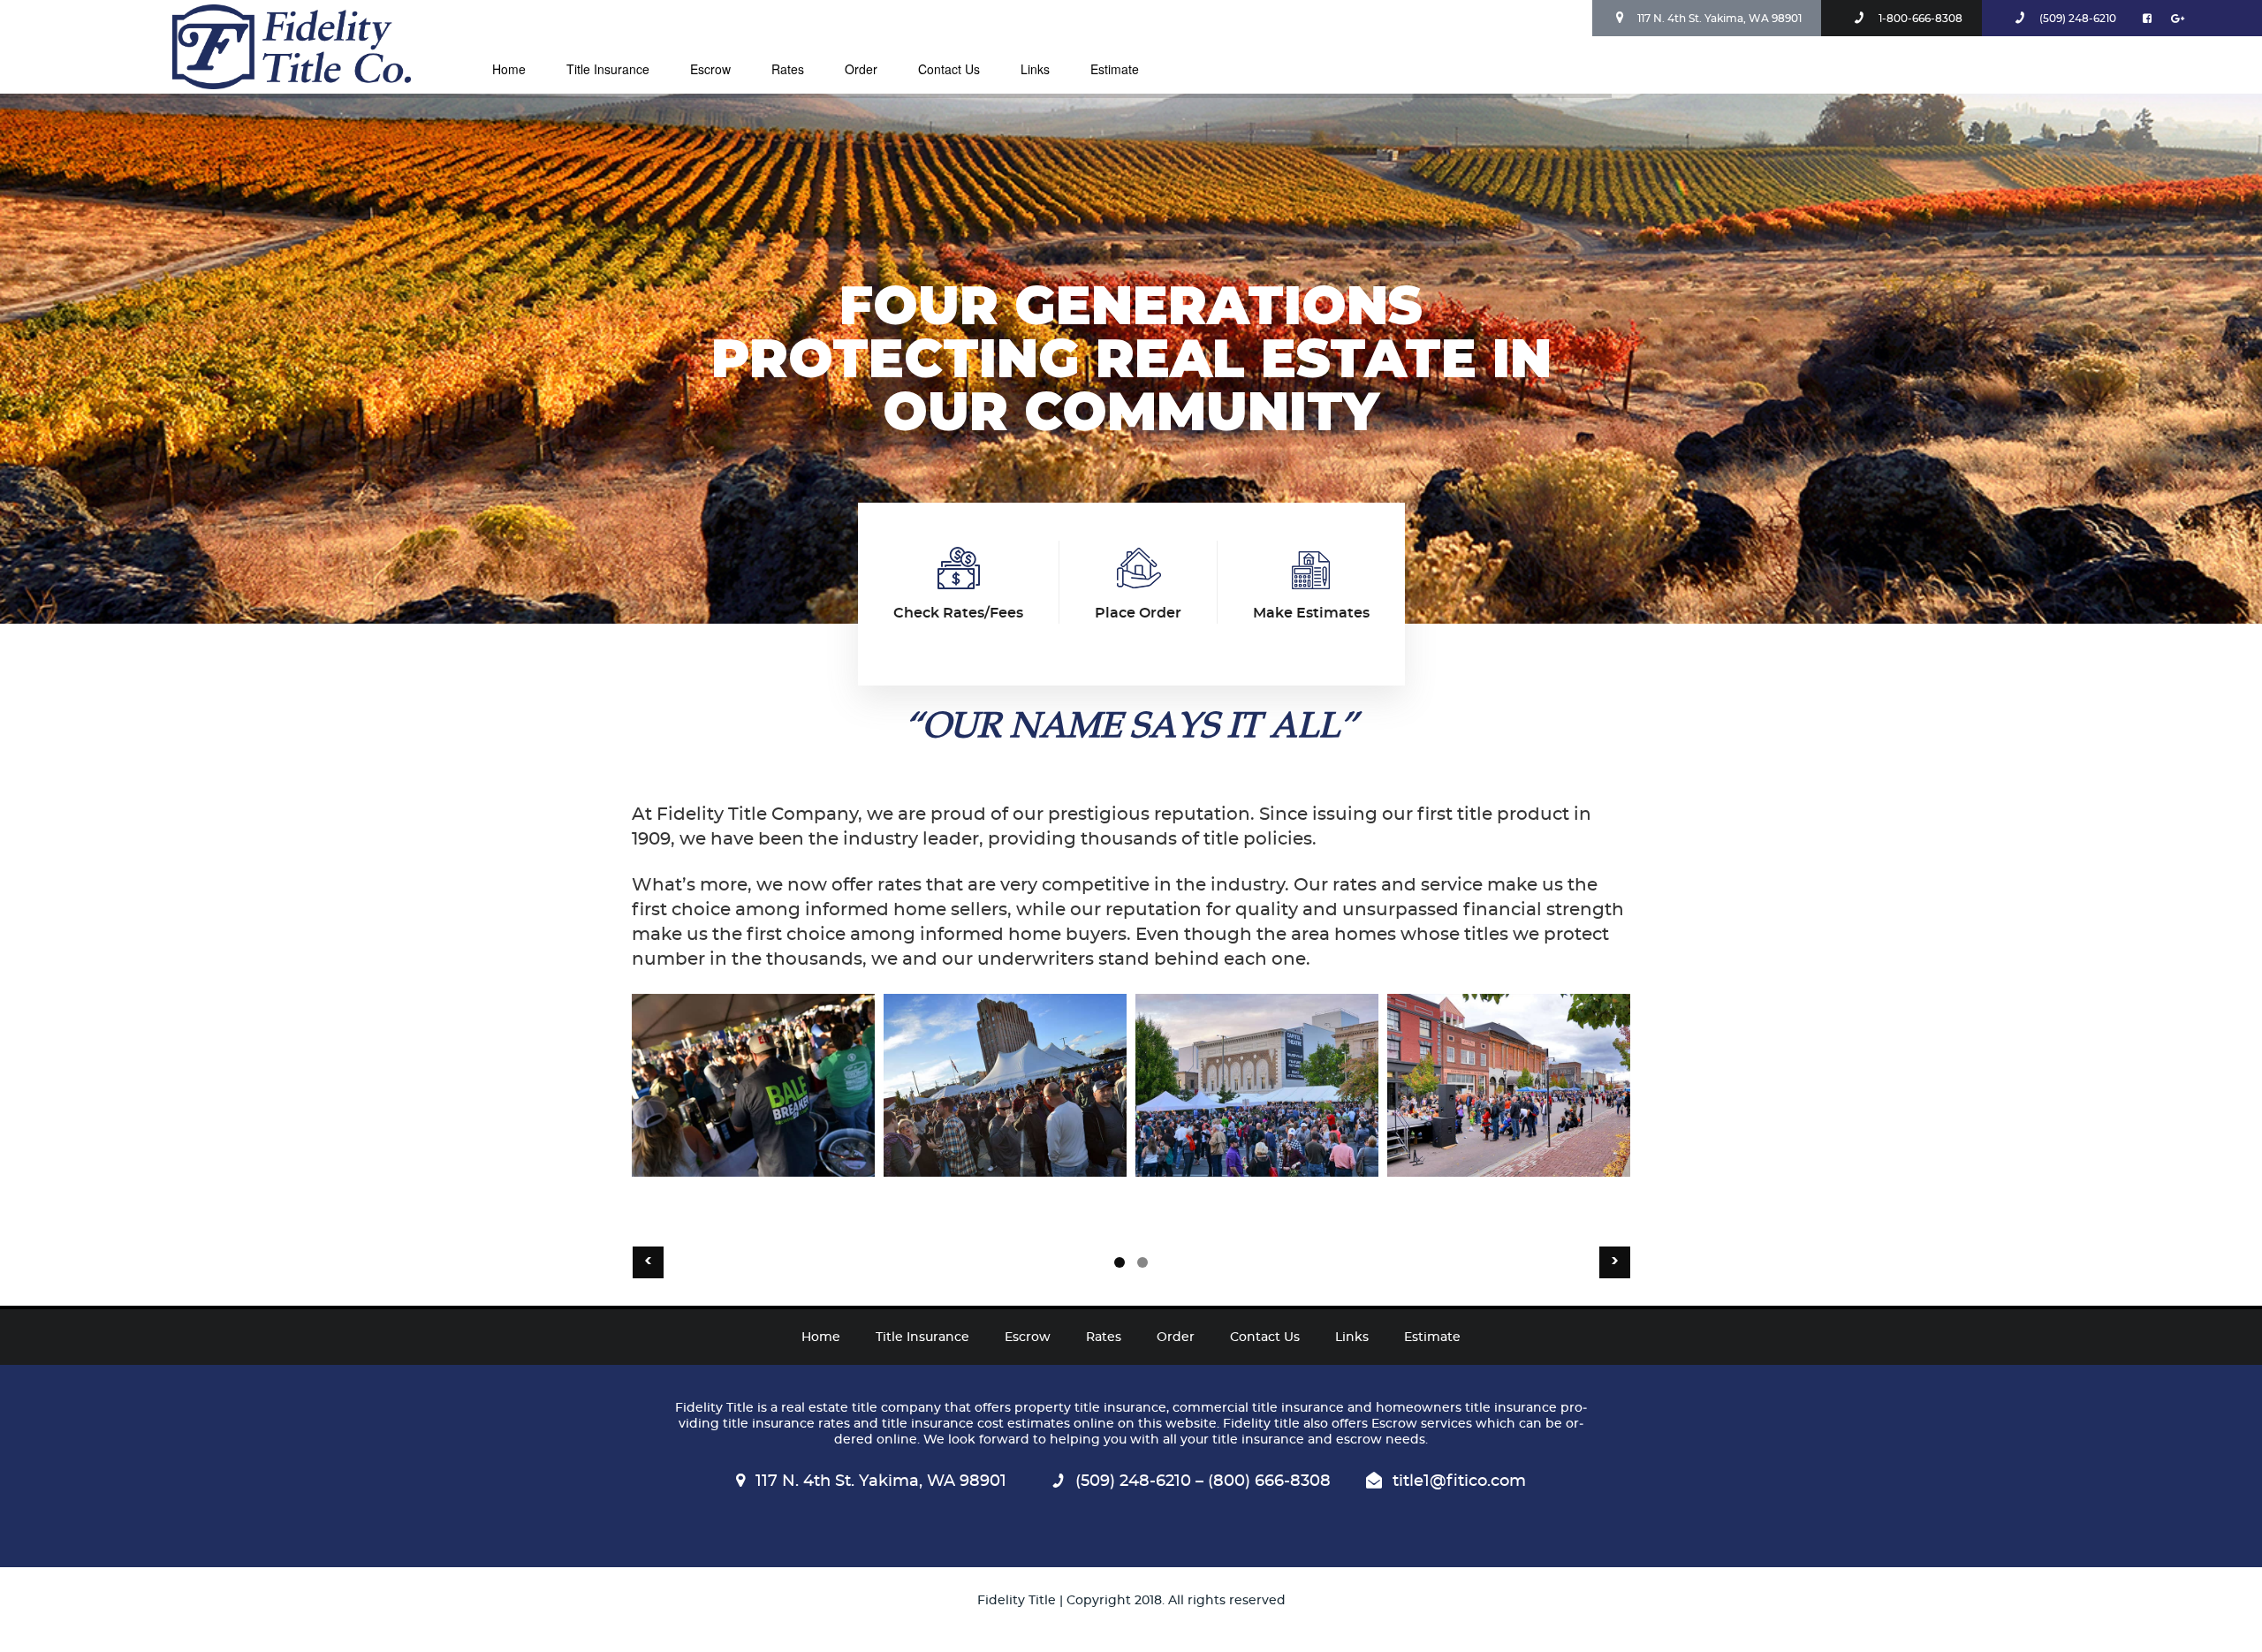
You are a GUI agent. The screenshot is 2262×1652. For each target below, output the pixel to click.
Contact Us (949, 69)
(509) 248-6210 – (1139, 1481)
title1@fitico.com (1459, 1481)
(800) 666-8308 (1267, 1481)
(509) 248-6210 (2078, 19)
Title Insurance (608, 69)
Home (509, 69)
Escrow (710, 69)
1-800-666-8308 (1920, 19)
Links (1035, 69)
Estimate (1115, 69)
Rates (788, 69)
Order (861, 69)
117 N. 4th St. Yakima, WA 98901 (1719, 19)
